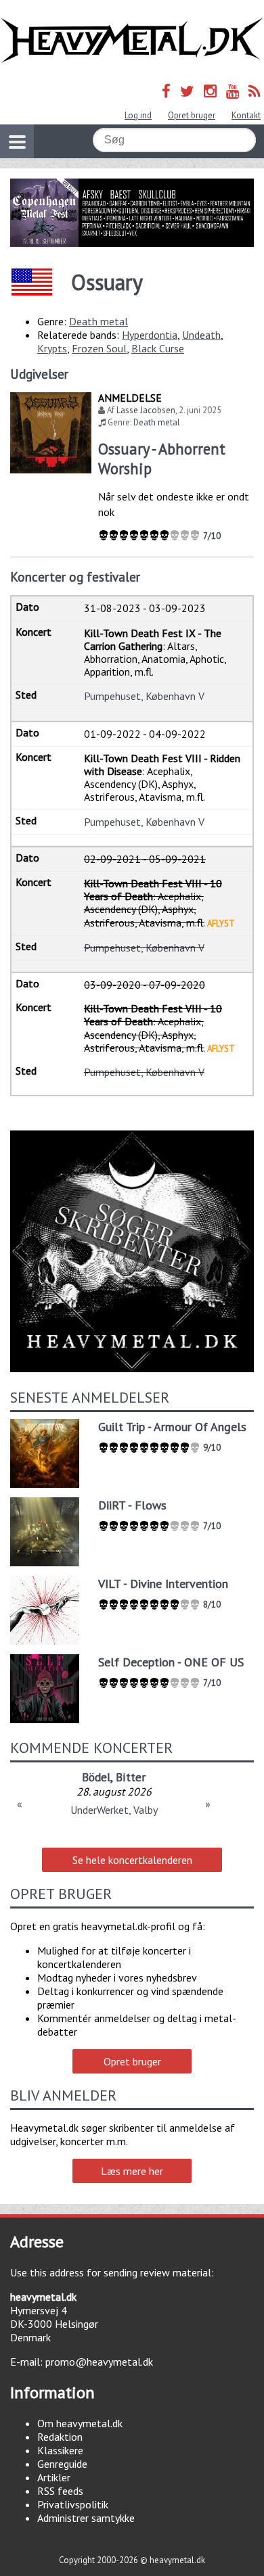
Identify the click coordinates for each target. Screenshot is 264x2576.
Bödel (96, 1777)
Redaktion (60, 2437)
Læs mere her (132, 2171)
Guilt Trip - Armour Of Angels (172, 1427)
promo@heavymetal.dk (99, 2362)
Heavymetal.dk (132, 41)
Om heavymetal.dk (80, 2423)
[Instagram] (210, 91)
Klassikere (60, 2450)
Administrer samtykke (86, 2518)
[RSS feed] (255, 91)
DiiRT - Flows (132, 1505)
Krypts (52, 348)
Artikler (54, 2477)
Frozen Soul (99, 348)
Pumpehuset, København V (144, 696)
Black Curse (158, 348)
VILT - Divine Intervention (163, 1584)
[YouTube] (233, 91)
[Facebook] (166, 91)
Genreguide (62, 2464)
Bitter (131, 1777)
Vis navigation (17, 141)
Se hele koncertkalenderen (132, 1860)
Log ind (138, 115)
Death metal (98, 321)
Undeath (201, 335)
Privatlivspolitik (73, 2504)
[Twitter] (187, 91)
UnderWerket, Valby (114, 1810)
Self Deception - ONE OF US (171, 1662)
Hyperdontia (150, 335)
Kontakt (246, 115)
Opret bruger (192, 115)
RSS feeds (60, 2491)
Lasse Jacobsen (146, 410)
